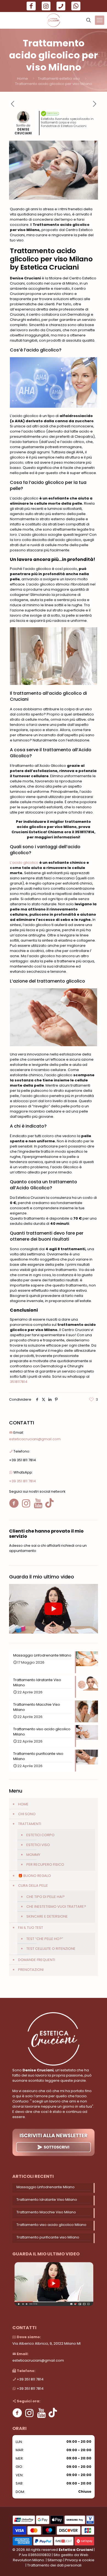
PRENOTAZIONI (31, 1970)
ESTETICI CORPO (40, 1835)
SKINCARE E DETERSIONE (47, 1916)
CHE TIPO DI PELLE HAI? (46, 1897)
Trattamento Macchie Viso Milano (46, 2212)
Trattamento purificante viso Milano (48, 2237)
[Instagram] (29, 2413)
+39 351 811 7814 (22, 1460)
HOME (23, 1804)
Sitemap (55, 2560)
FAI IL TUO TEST (31, 1928)
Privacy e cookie (80, 2560)
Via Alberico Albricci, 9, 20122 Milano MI (47, 2343)
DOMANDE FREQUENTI (37, 1960)
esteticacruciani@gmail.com (35, 1439)
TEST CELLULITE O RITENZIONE (51, 1949)
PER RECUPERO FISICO (45, 1864)
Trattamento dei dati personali (54, 2565)
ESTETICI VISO (38, 1845)
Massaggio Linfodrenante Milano (46, 2187)
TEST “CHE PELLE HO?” (45, 1939)
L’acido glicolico (24, 863)
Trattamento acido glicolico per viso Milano (54, 84)
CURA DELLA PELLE (33, 1886)
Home (22, 79)
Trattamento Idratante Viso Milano (47, 2200)
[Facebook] (17, 2413)
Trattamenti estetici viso (59, 79)
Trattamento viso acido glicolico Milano (51, 2225)
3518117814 (19, 1382)
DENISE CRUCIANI (23, 131)
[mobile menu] (100, 20)
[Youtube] (41, 2413)
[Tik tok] (53, 2413)
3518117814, (85, 832)
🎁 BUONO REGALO (35, 1876)
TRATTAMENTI (30, 1824)
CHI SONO (27, 1814)
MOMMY (33, 1855)
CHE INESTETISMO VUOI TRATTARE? (56, 1907)
